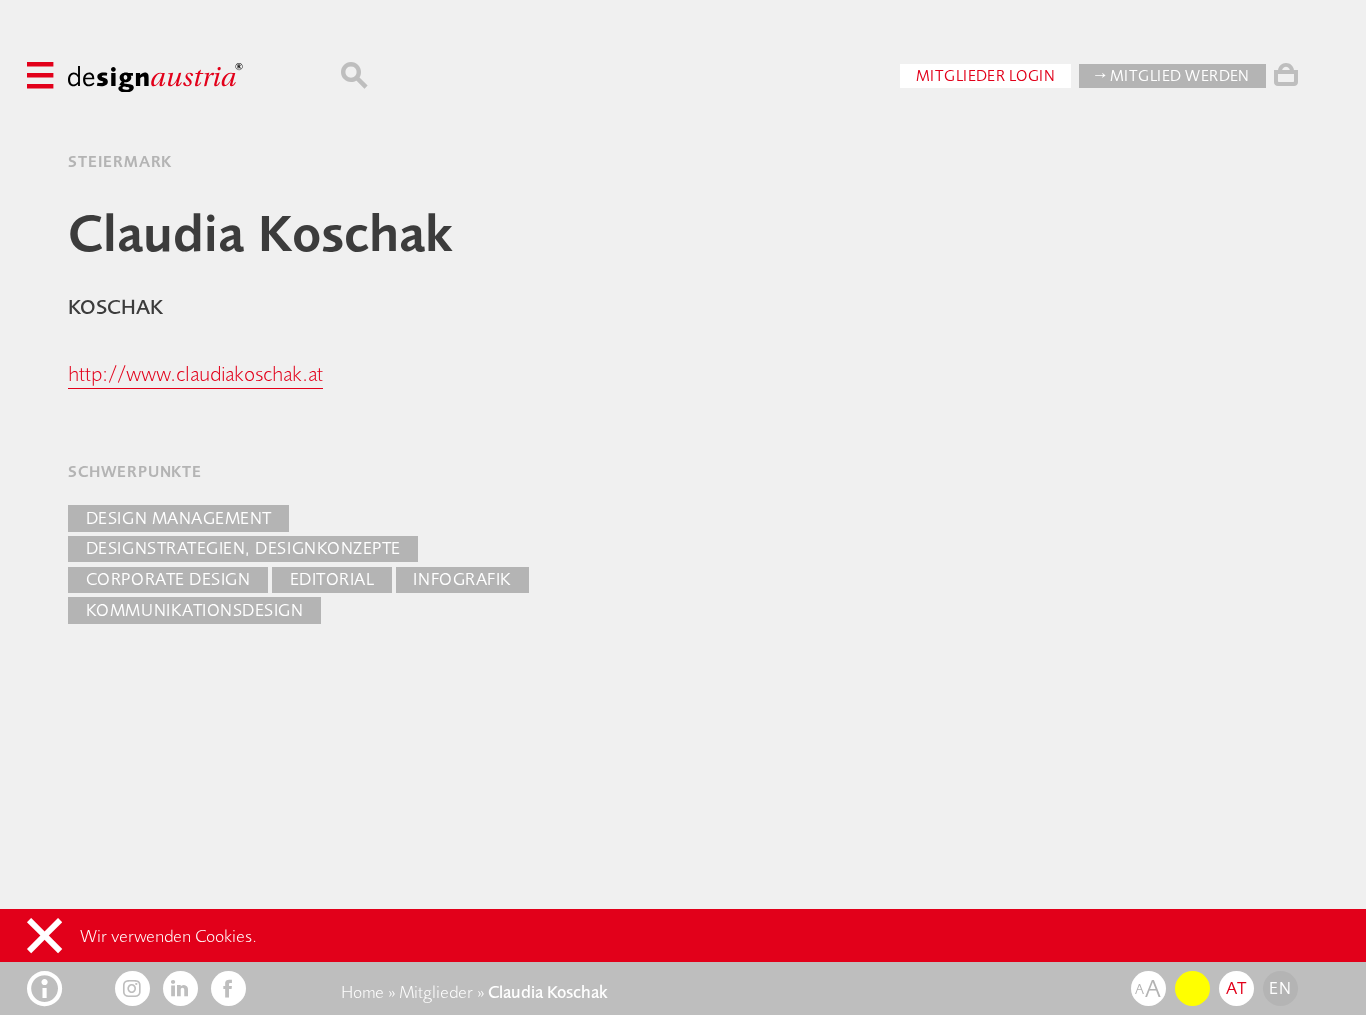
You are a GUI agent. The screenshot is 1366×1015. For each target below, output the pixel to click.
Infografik (462, 579)
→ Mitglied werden (1172, 75)
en (1280, 988)
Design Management (179, 518)
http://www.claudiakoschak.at (195, 373)
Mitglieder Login (986, 75)
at (1236, 988)
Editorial (332, 579)
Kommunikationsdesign (195, 610)
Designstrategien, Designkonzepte (243, 548)
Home (362, 992)
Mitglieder (436, 992)
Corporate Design (168, 579)
